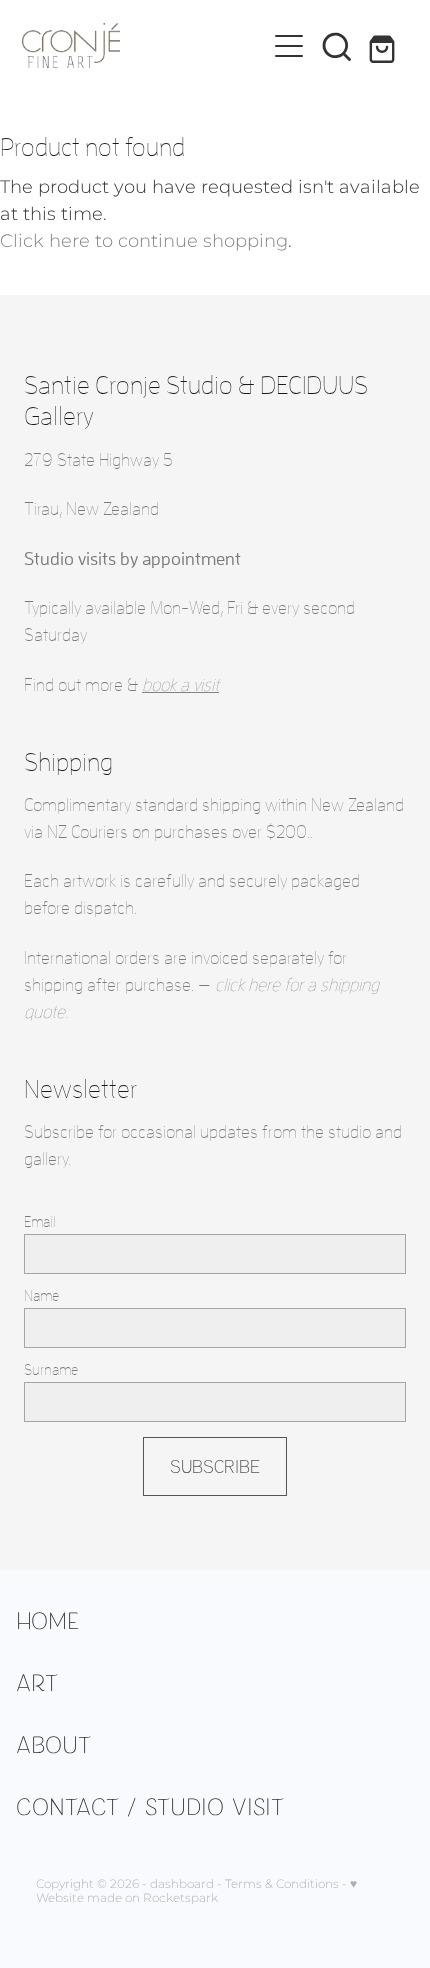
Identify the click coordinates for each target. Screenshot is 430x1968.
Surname (51, 1369)
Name (41, 1295)
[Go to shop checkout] (385, 46)
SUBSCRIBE (215, 1466)
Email (40, 1221)
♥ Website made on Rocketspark (196, 1891)
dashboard (182, 1884)
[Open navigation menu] (289, 46)
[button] (337, 46)
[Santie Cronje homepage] (143, 45)
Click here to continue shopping (144, 241)
